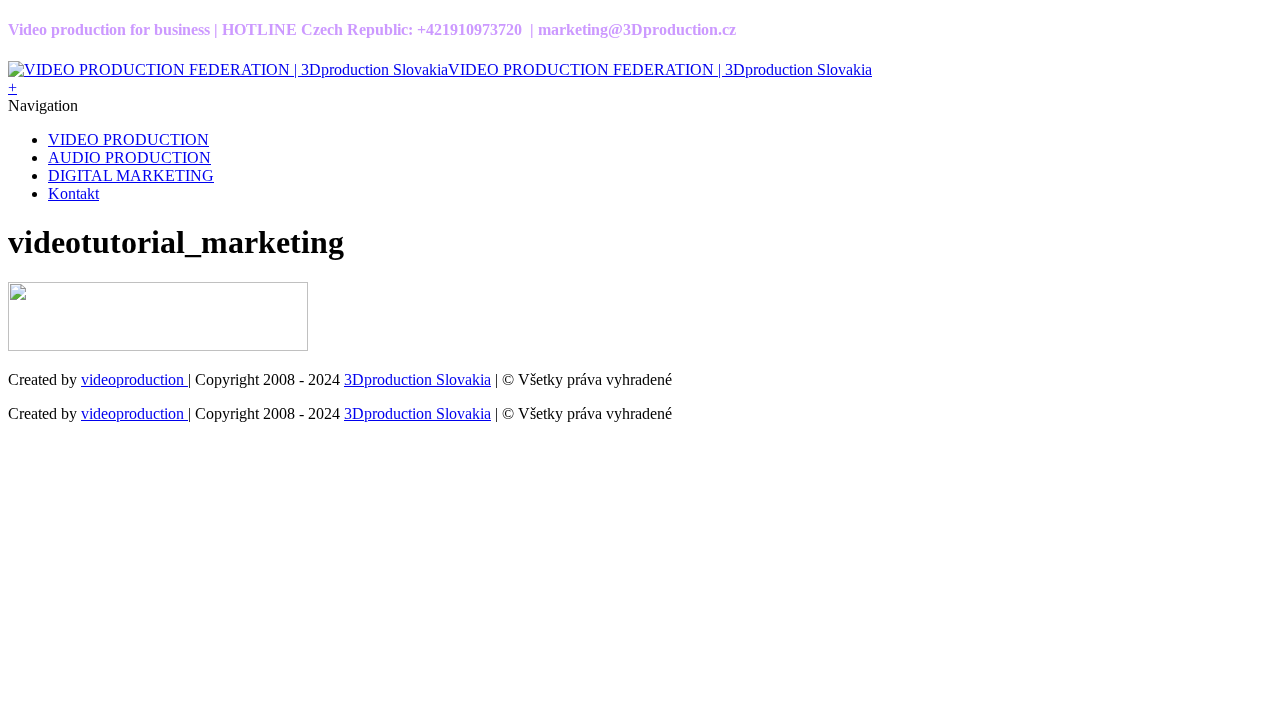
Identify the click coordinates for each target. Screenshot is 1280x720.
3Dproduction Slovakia (417, 379)
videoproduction (134, 379)
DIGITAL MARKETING (131, 175)
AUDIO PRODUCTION (129, 157)
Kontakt (73, 193)
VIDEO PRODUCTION (128, 139)
